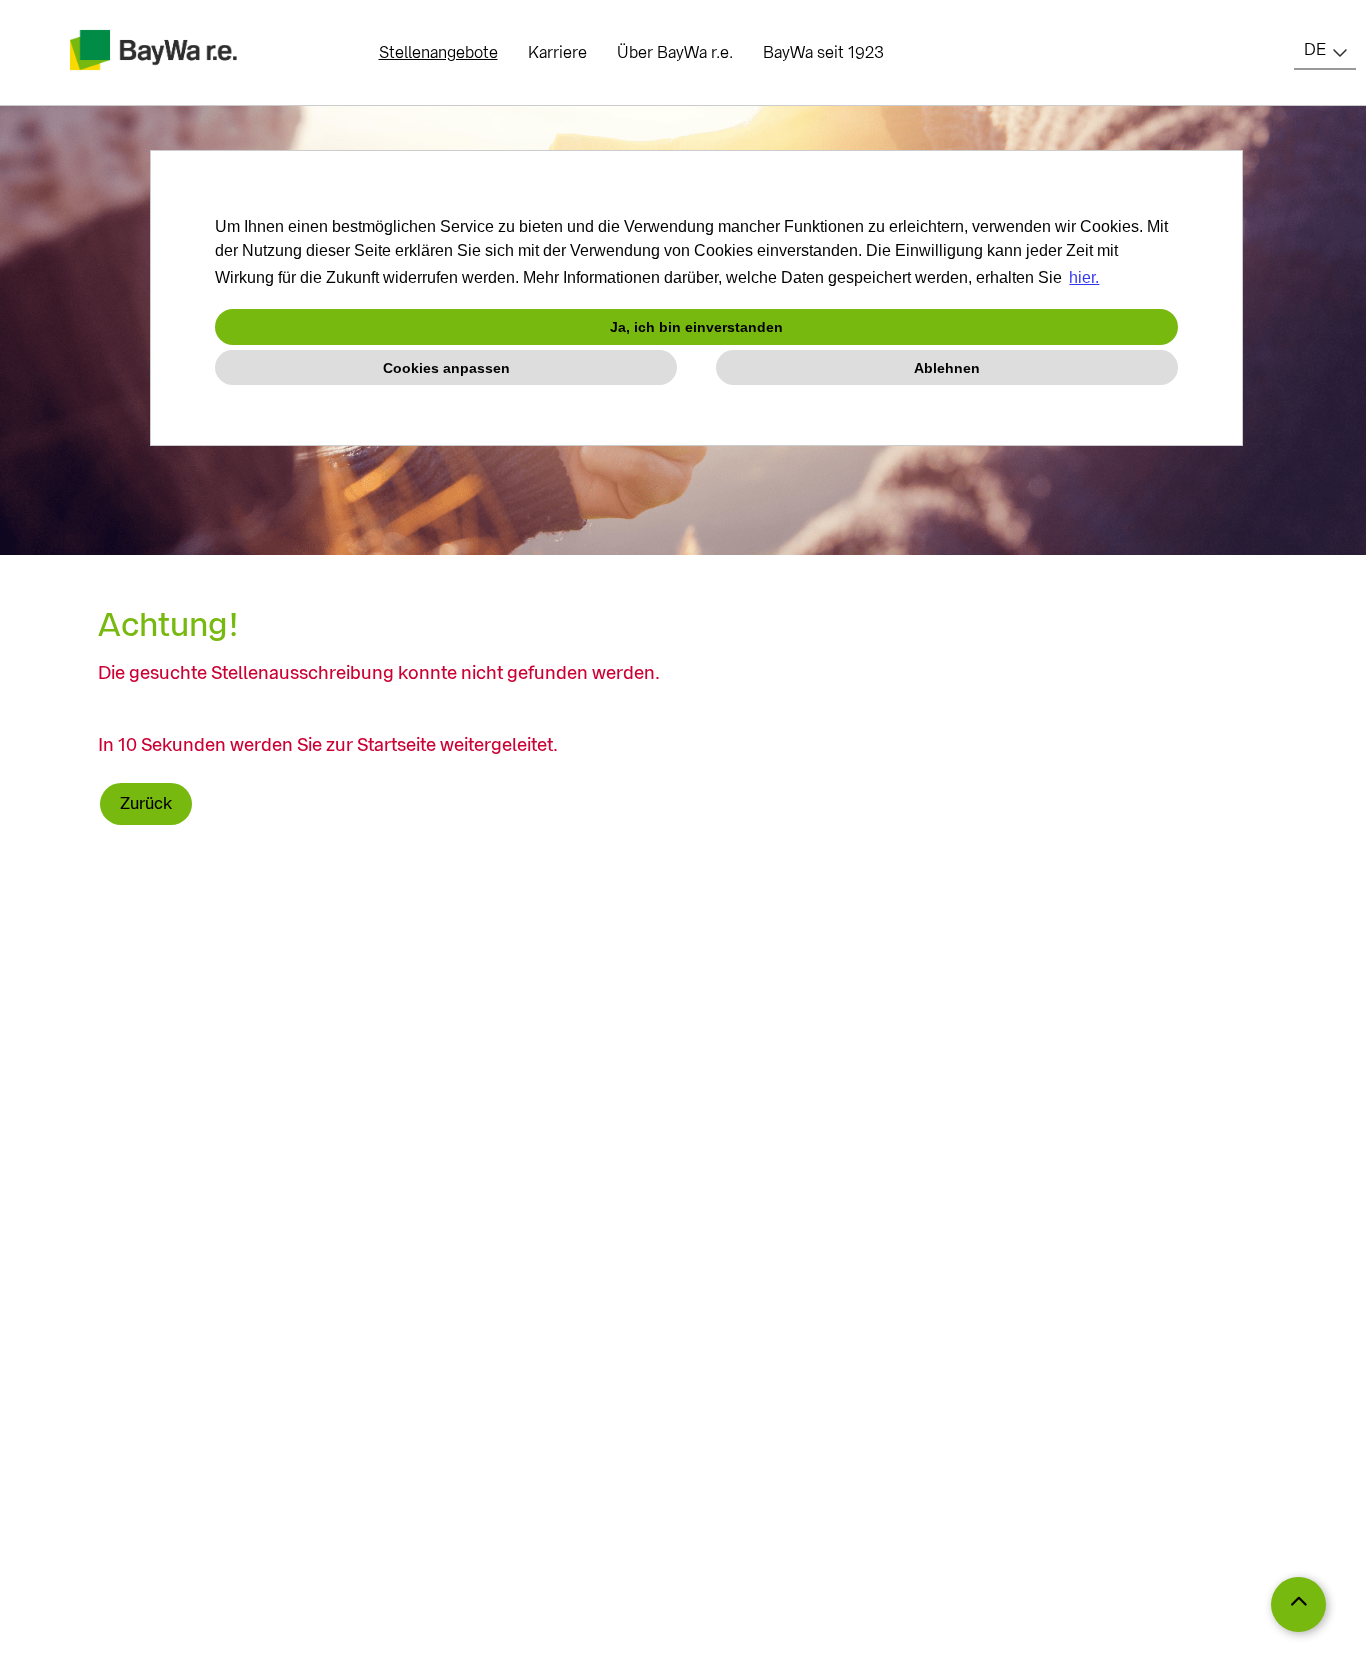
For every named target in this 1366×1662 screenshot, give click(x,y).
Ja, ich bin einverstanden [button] (696, 327)
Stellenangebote (438, 52)
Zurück (146, 803)
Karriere (557, 52)
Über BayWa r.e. (675, 52)
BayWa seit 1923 (823, 52)
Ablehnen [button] (947, 368)
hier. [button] (1084, 277)
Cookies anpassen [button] (446, 368)
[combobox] (1325, 50)
